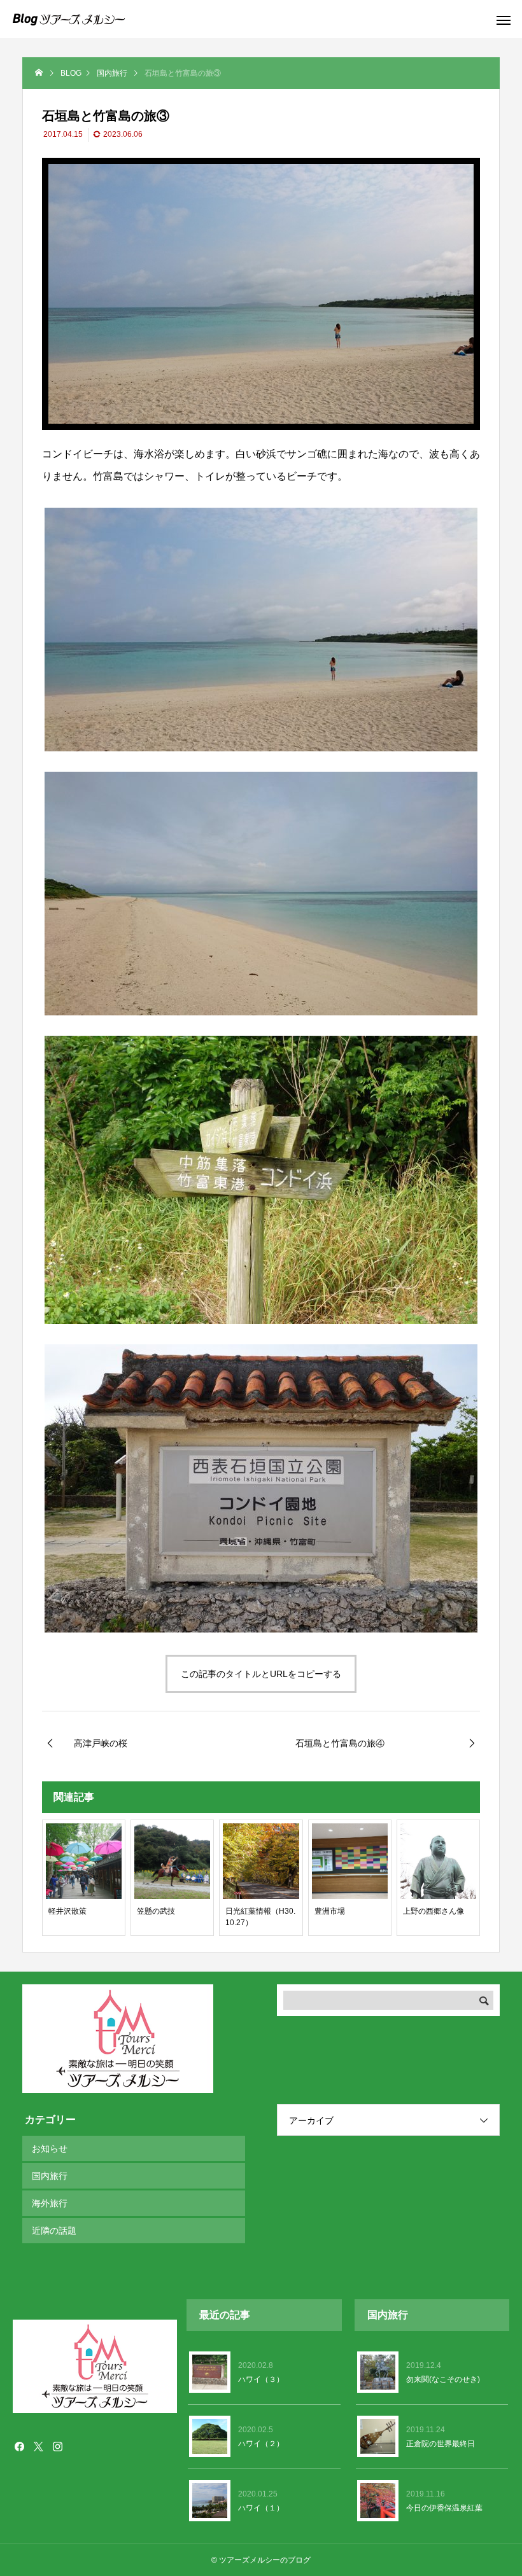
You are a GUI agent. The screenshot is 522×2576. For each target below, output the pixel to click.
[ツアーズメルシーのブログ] (69, 19)
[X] (38, 2446)
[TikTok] (76, 2446)
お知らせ (50, 2148)
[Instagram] (57, 2446)
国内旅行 (50, 2176)
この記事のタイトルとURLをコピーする (261, 1674)
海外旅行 (50, 2203)
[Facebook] (19, 2446)
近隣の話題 (54, 2231)
